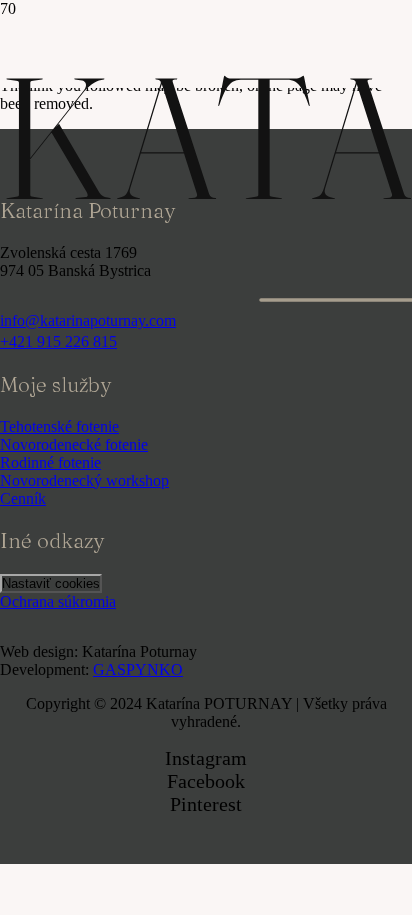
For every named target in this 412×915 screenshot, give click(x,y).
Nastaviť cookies (51, 583)
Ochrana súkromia (58, 601)
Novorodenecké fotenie (74, 444)
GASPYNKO (138, 669)
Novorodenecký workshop (84, 480)
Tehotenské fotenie (59, 426)
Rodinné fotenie (50, 462)
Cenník (23, 498)
